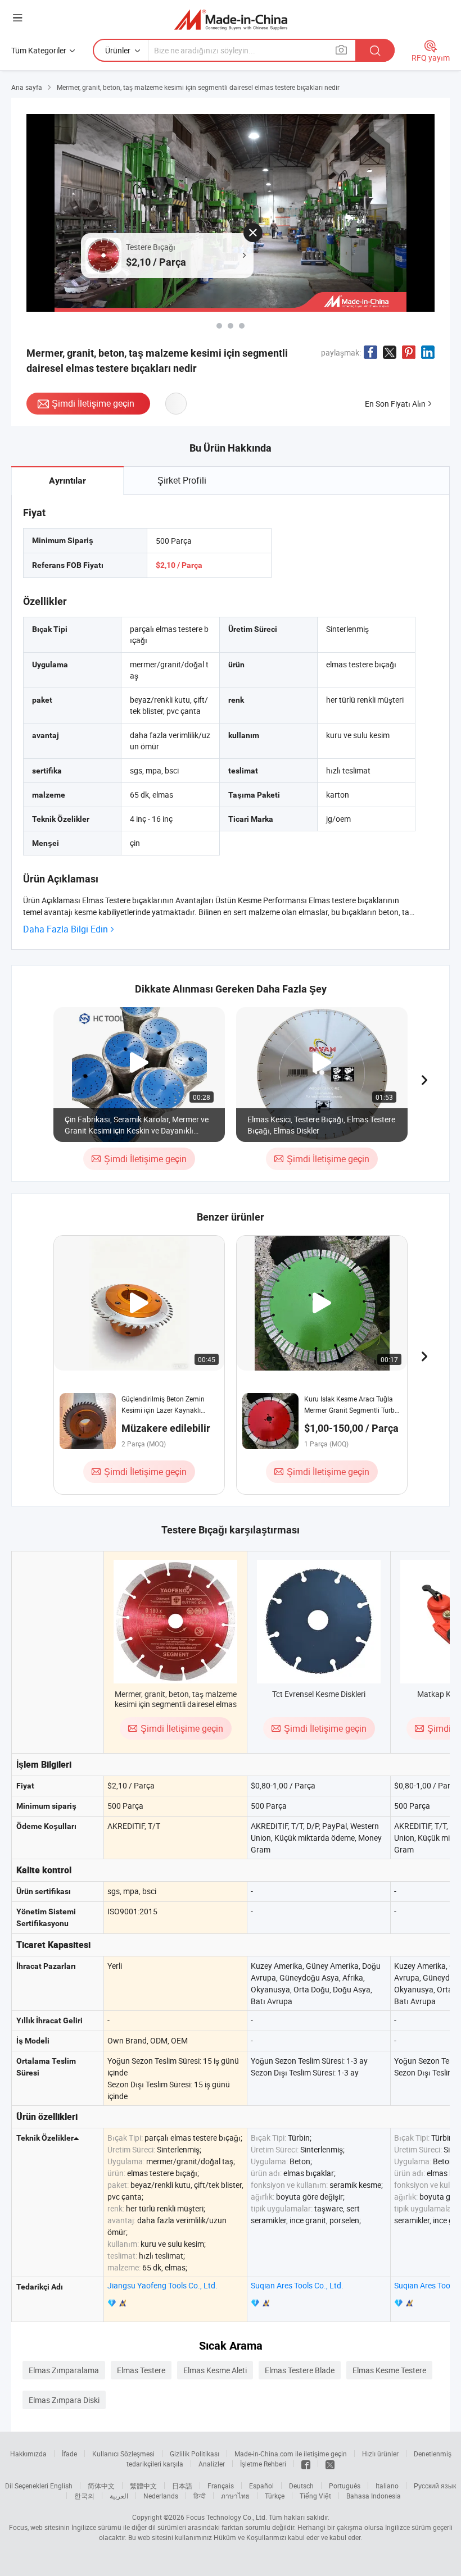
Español (261, 2486)
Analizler (212, 2464)
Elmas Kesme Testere (389, 2370)
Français (221, 2486)
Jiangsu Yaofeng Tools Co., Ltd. (162, 2285)
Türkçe (275, 2496)
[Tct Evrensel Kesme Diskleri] (319, 1622)
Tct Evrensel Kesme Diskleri (319, 1694)
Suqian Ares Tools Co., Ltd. (297, 2285)
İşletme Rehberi (263, 2464)
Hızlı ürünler (380, 2454)
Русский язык (435, 2486)
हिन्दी (200, 2496)
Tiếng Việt (315, 2496)
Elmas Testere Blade (300, 2370)
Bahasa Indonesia (374, 2496)
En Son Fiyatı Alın (395, 404)
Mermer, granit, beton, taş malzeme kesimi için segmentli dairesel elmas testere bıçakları (176, 1704)
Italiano (387, 2486)
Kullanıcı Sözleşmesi (123, 2454)
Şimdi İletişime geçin (93, 403)
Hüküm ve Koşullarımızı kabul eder (267, 2537)
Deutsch (301, 2486)
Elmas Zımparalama (64, 2370)
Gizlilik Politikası (195, 2454)
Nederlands (161, 2496)
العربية (119, 2496)
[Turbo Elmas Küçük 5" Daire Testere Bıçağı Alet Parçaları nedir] (242, 326)
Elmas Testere (141, 2370)
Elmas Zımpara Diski (64, 2400)
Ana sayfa (27, 87)
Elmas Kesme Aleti (215, 2370)
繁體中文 (143, 2486)
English (61, 2486)
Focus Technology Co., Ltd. (227, 2517)
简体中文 (101, 2486)
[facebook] (306, 2464)
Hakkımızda (28, 2454)
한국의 (84, 2496)
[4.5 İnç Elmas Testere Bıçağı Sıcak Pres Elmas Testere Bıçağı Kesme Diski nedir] (219, 326)
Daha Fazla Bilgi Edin (65, 929)
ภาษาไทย (235, 2496)
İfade (69, 2454)
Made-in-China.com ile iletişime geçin (291, 2454)
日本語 (182, 2486)
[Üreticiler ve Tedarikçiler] (231, 19)
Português (345, 2486)
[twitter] (330, 2464)
